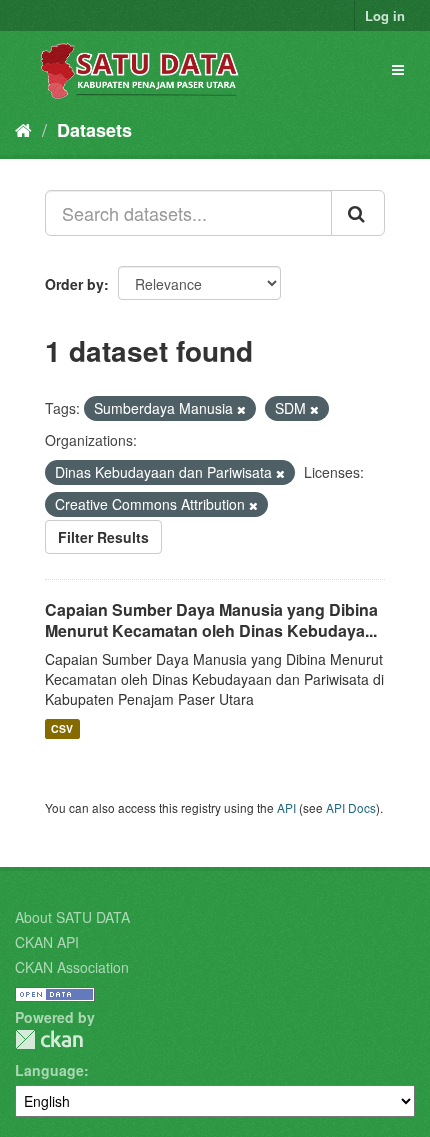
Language (49, 1070)
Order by (74, 284)
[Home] (23, 129)
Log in (385, 15)
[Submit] (358, 213)
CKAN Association (72, 967)
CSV (62, 728)
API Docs (351, 807)
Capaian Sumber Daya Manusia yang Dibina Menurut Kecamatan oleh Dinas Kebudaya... (211, 620)
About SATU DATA (72, 917)
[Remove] (241, 409)
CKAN (49, 1039)
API (286, 807)
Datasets (94, 130)
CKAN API (47, 942)
